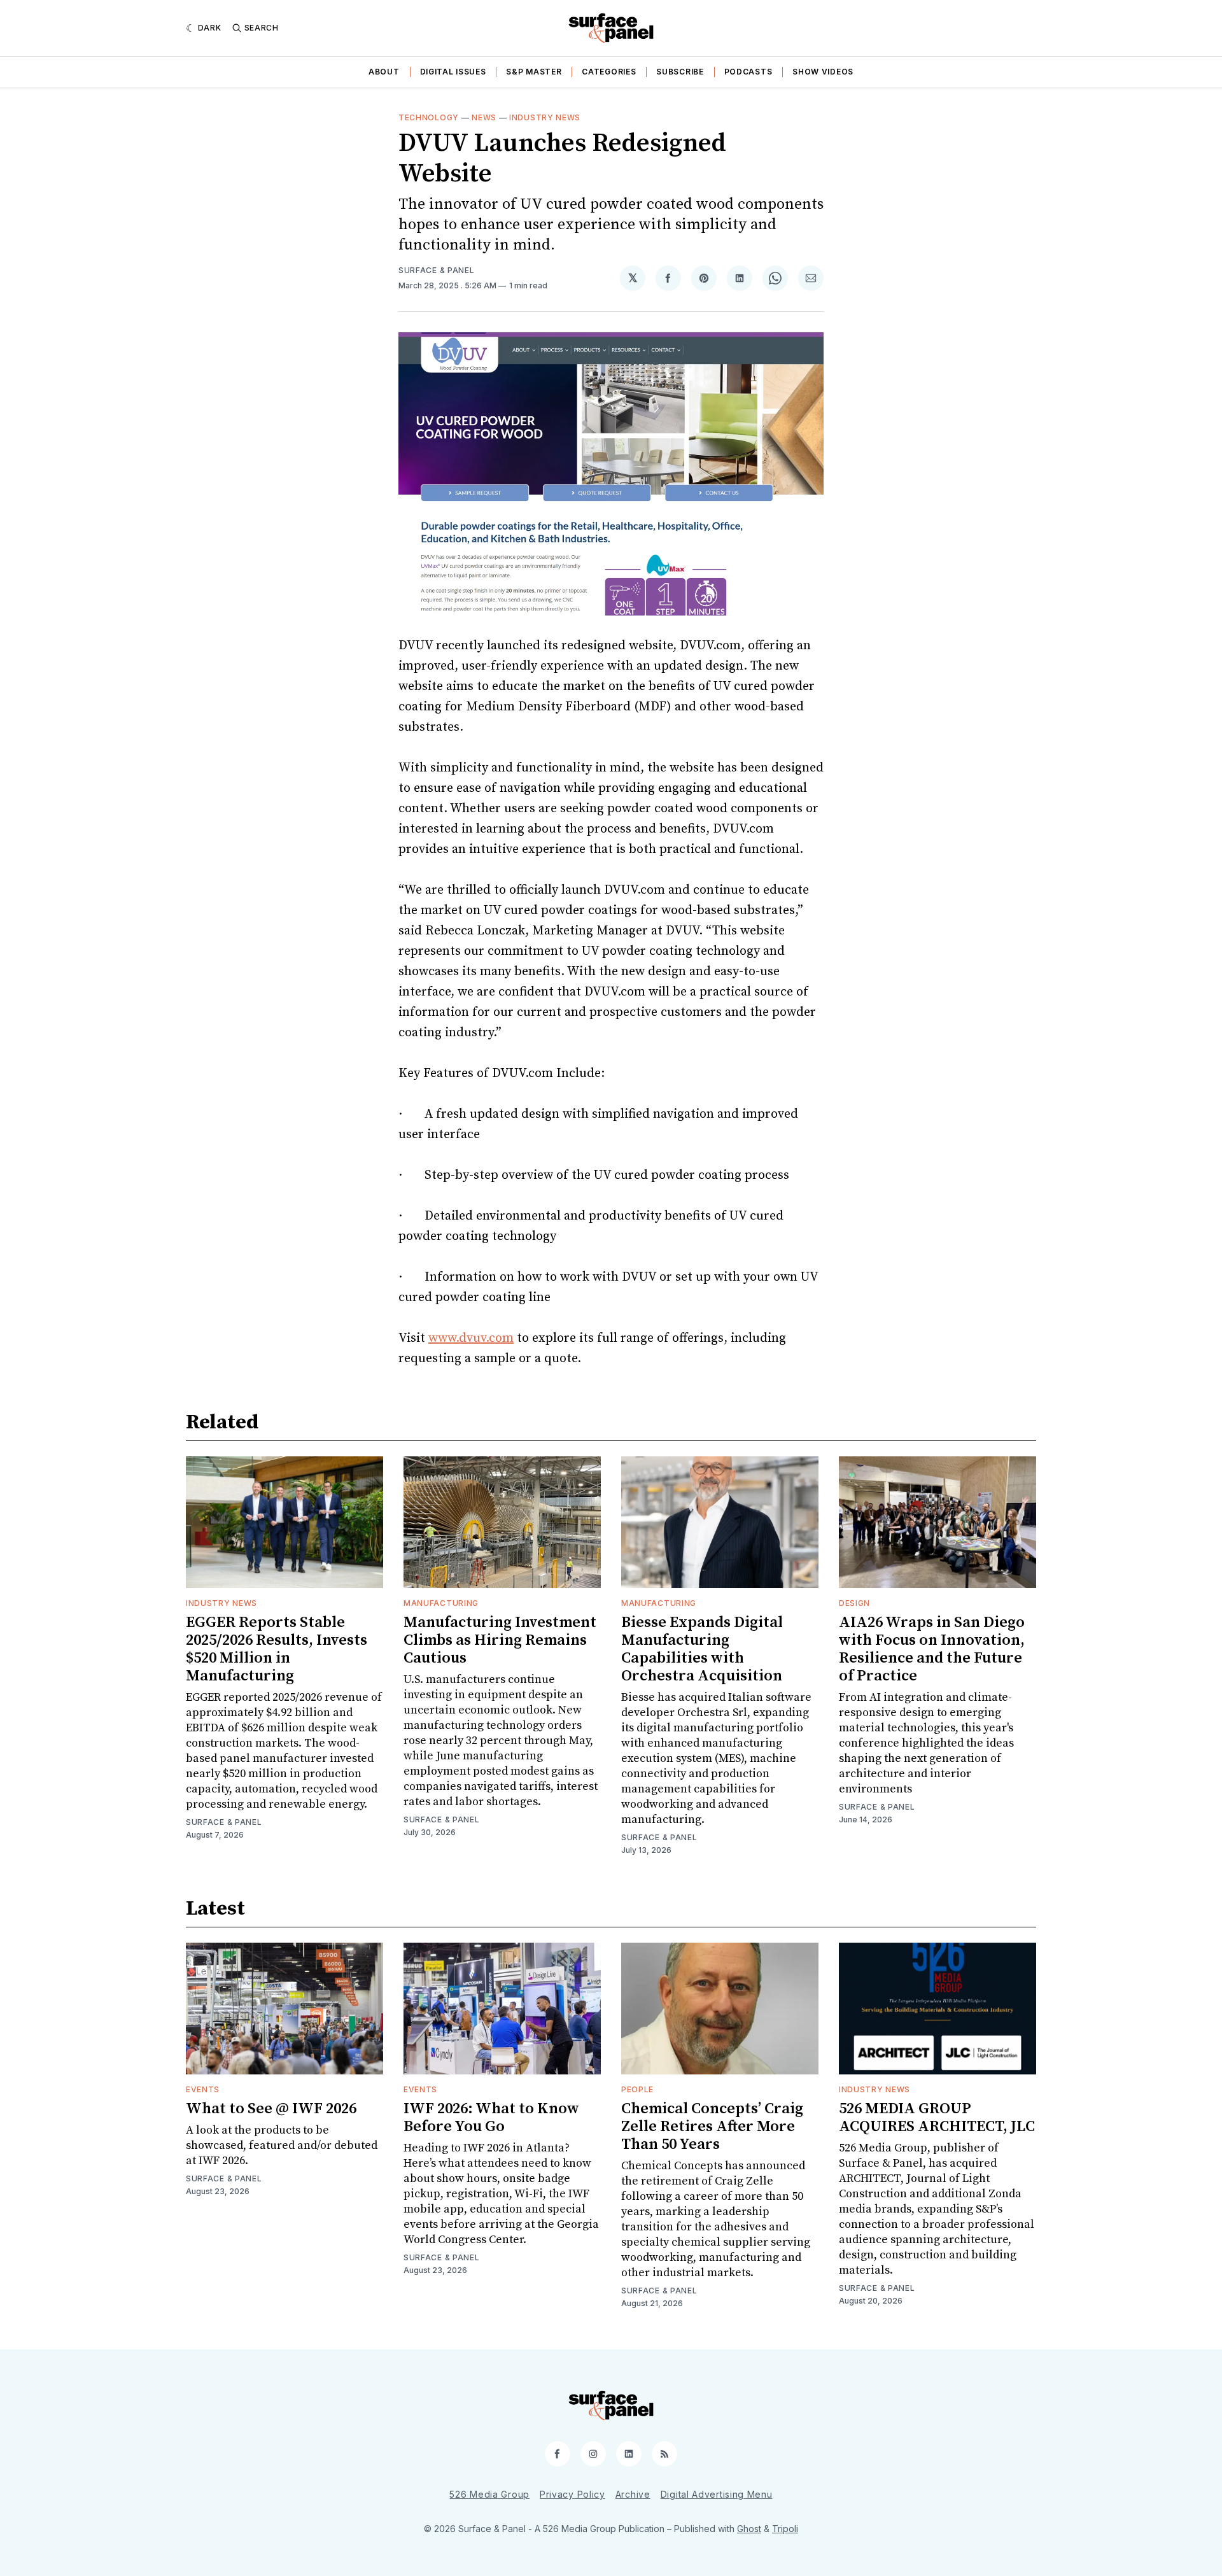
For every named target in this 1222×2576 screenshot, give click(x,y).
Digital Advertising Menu (717, 2494)
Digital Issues (453, 72)
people (637, 2089)
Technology (429, 117)
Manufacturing (441, 1603)
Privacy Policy (572, 2494)
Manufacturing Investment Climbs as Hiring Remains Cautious (500, 1640)
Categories (609, 72)
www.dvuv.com (471, 1338)
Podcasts (748, 72)
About (384, 72)
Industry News (545, 117)
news (484, 117)
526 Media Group (489, 2494)
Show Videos (823, 72)
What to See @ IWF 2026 (271, 2109)
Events (203, 2089)
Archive (633, 2494)
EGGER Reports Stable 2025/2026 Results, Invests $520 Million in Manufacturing (277, 1649)
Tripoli (785, 2529)
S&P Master (534, 72)
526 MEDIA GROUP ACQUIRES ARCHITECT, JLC (937, 2118)
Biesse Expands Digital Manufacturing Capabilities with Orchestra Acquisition (702, 1649)
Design (854, 1603)
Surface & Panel (437, 270)
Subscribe (680, 72)
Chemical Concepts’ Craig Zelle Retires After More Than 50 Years (712, 2127)
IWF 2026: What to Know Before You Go (491, 2118)
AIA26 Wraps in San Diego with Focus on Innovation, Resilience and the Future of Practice (932, 1649)
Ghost (749, 2529)
